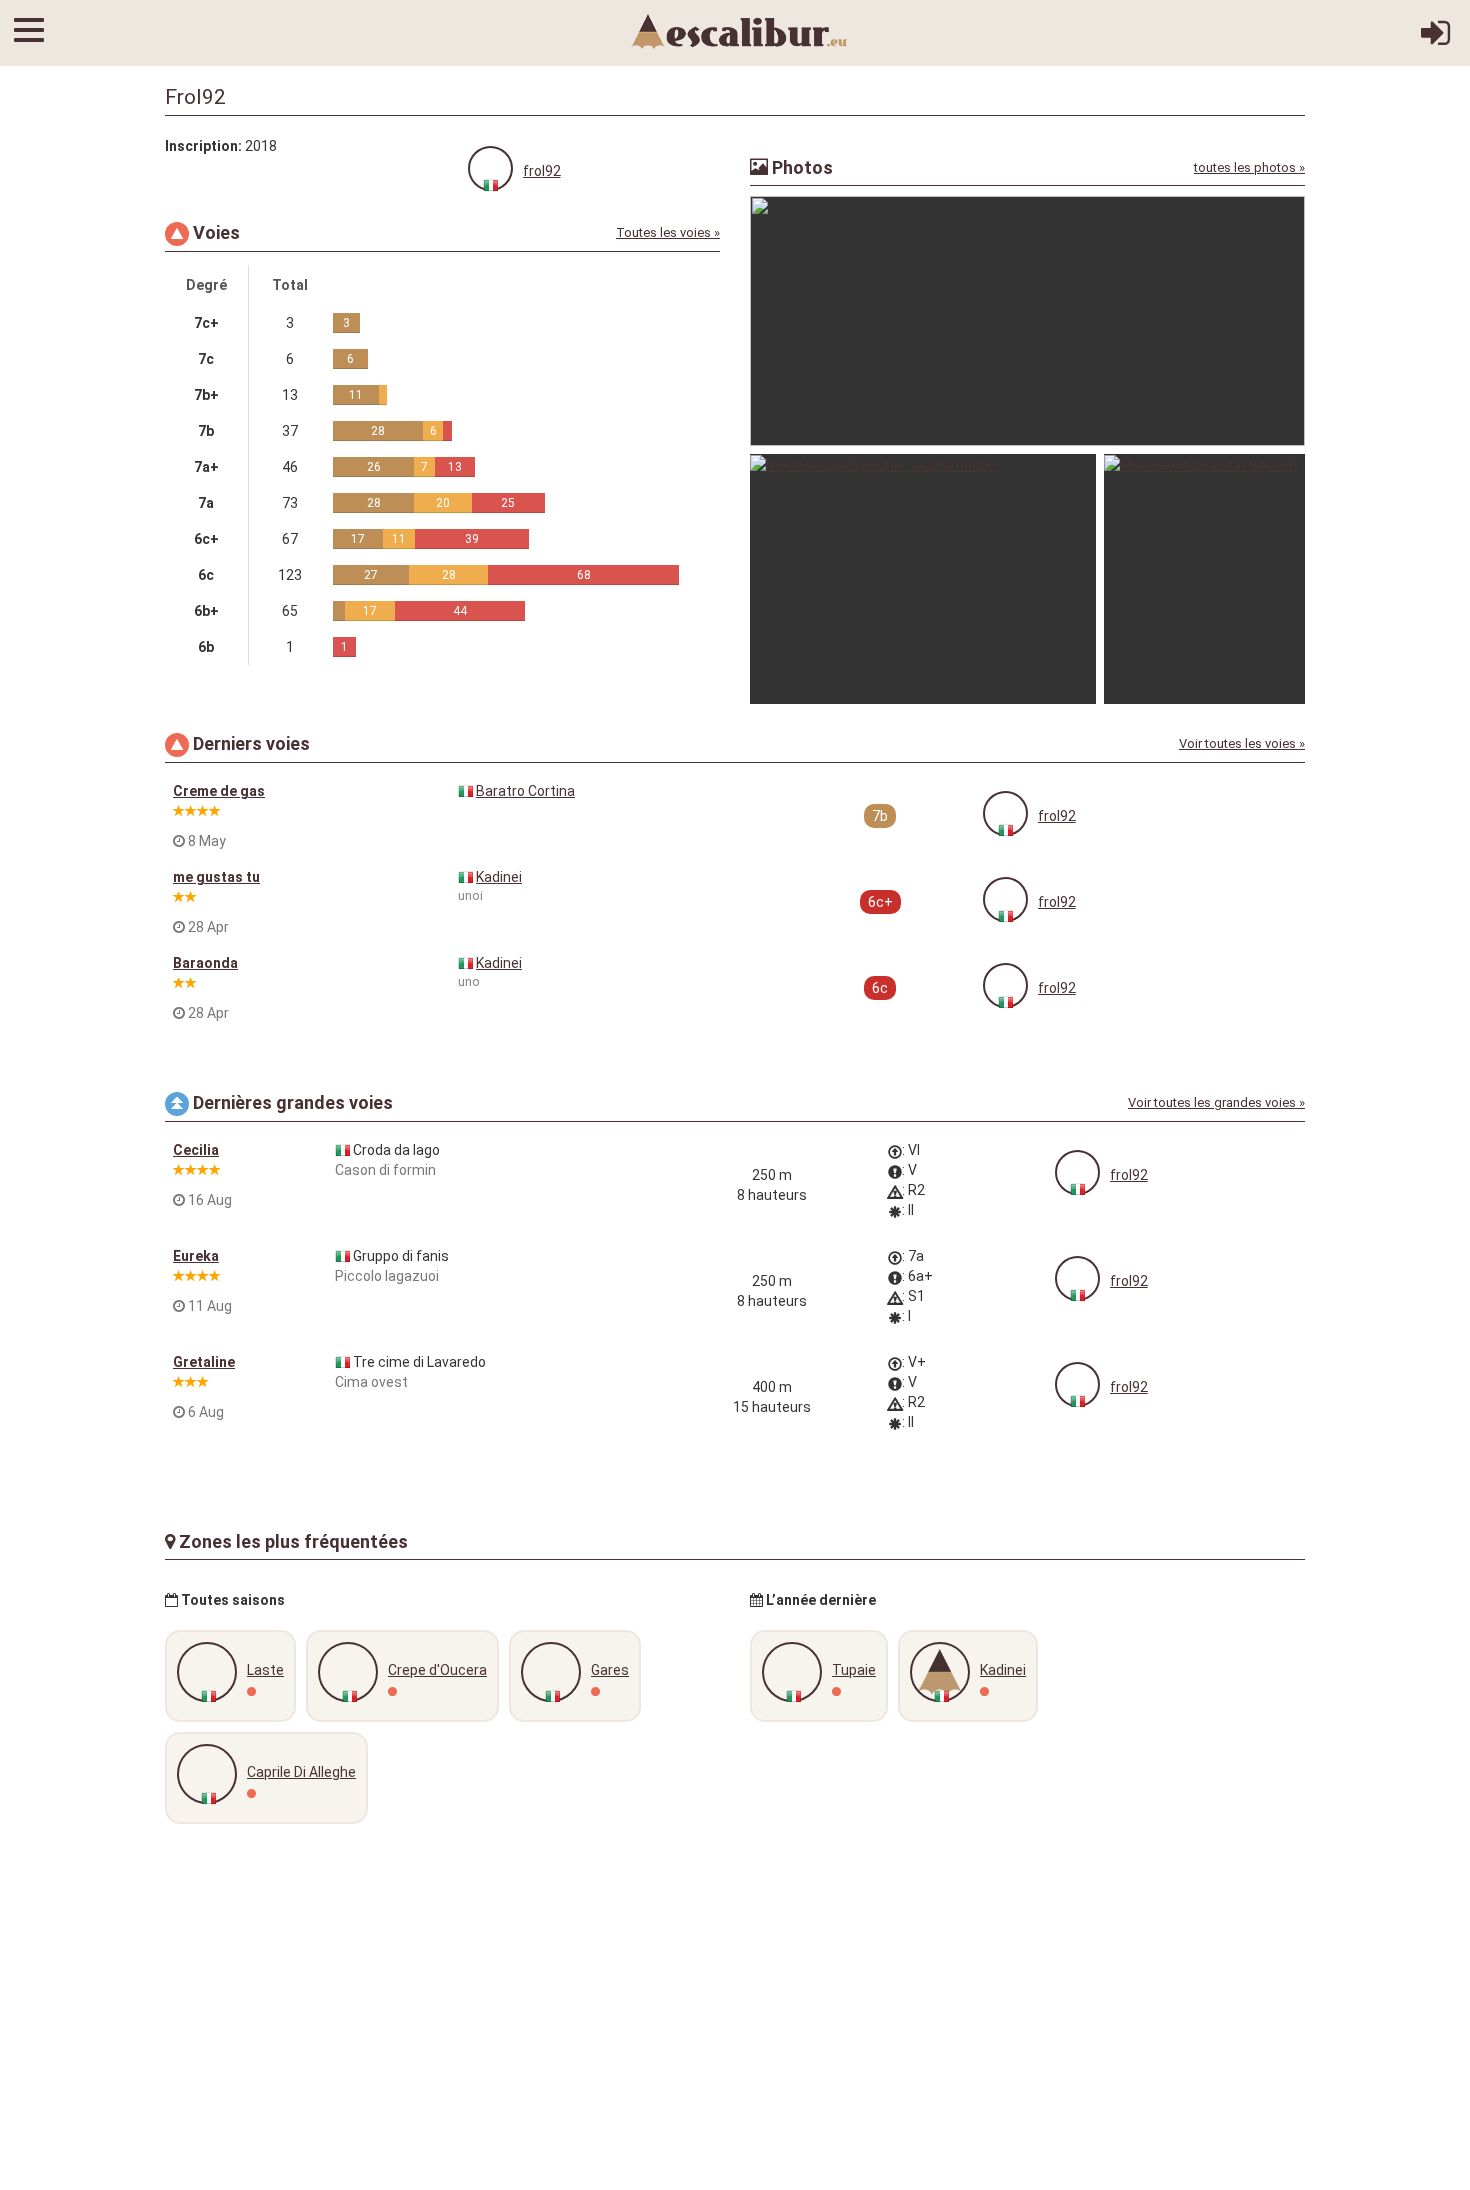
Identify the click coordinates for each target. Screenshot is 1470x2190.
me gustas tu (216, 877)
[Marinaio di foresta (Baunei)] (1204, 579)
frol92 (542, 171)
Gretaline (204, 1362)
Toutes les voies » (668, 232)
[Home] (740, 30)
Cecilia (196, 1150)
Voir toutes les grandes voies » (1216, 1102)
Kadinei (499, 877)
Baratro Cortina (525, 791)
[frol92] (490, 168)
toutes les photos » (1249, 167)
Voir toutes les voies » (1242, 743)
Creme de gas (219, 791)
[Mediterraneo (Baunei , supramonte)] (923, 579)
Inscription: (203, 146)
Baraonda (205, 963)
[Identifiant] (1435, 40)
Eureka (196, 1256)
